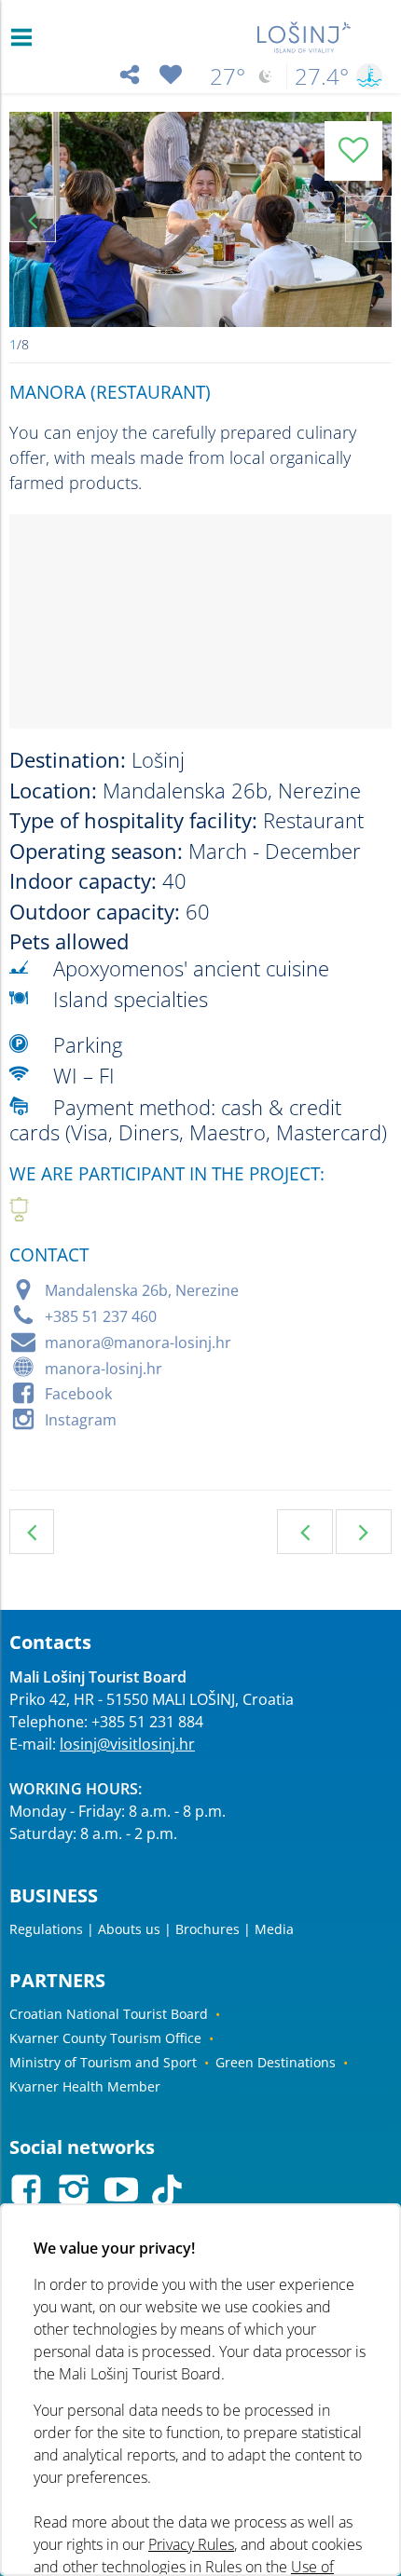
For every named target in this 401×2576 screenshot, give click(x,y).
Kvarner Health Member (85, 2086)
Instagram (81, 1420)
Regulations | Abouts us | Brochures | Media (152, 1929)
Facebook (78, 1394)
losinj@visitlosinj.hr (127, 1744)
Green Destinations (276, 2062)
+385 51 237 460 (101, 1316)
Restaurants (32, 1532)
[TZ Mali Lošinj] (305, 37)
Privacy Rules (191, 2544)
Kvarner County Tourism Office (105, 2038)
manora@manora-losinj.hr (138, 1343)
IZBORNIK (26, 37)
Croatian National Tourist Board (109, 2014)
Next (368, 219)
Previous (33, 219)
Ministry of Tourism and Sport (103, 2062)
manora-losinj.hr (104, 1369)
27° (228, 76)
